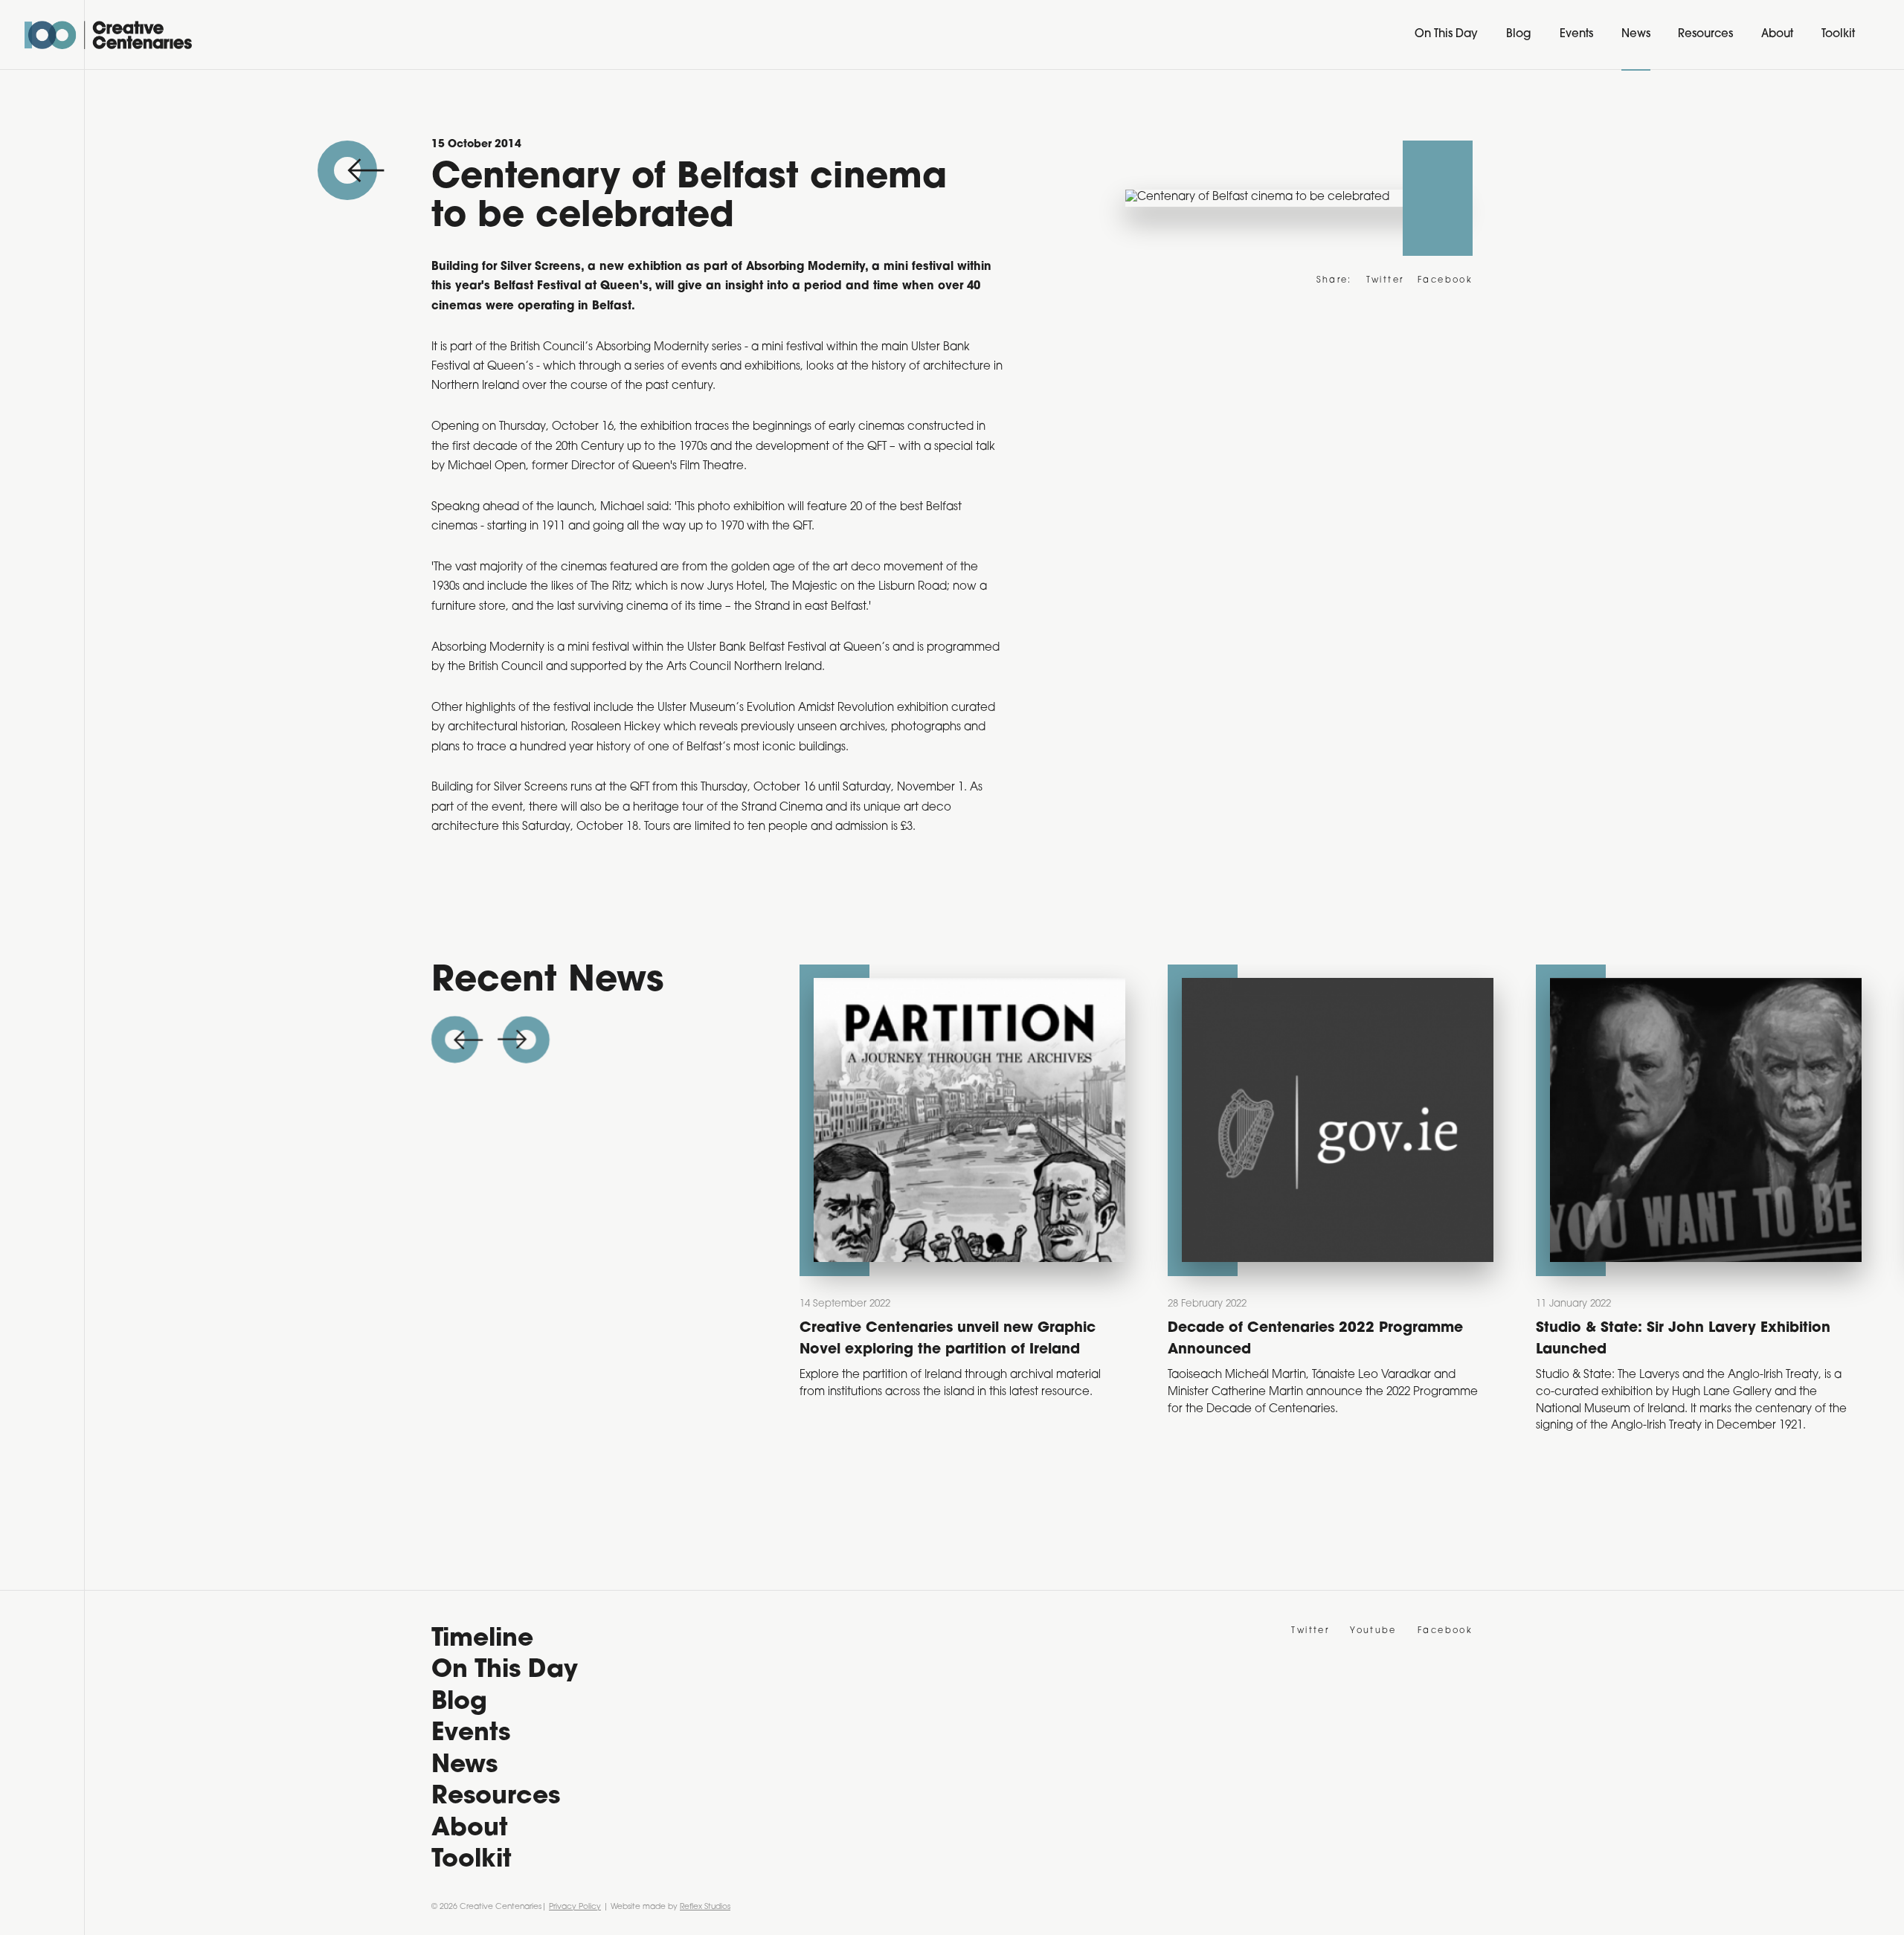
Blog (1519, 35)
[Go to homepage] (108, 35)
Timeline (482, 1639)
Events (1576, 35)
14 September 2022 (845, 1304)
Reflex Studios (705, 1907)
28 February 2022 (1207, 1304)
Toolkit (1838, 35)
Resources (1705, 35)
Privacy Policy (575, 1907)
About (1777, 35)
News (1636, 35)
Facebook (1445, 281)
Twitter (1385, 281)
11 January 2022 (1573, 1304)
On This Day (1446, 35)
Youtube (1373, 1631)
